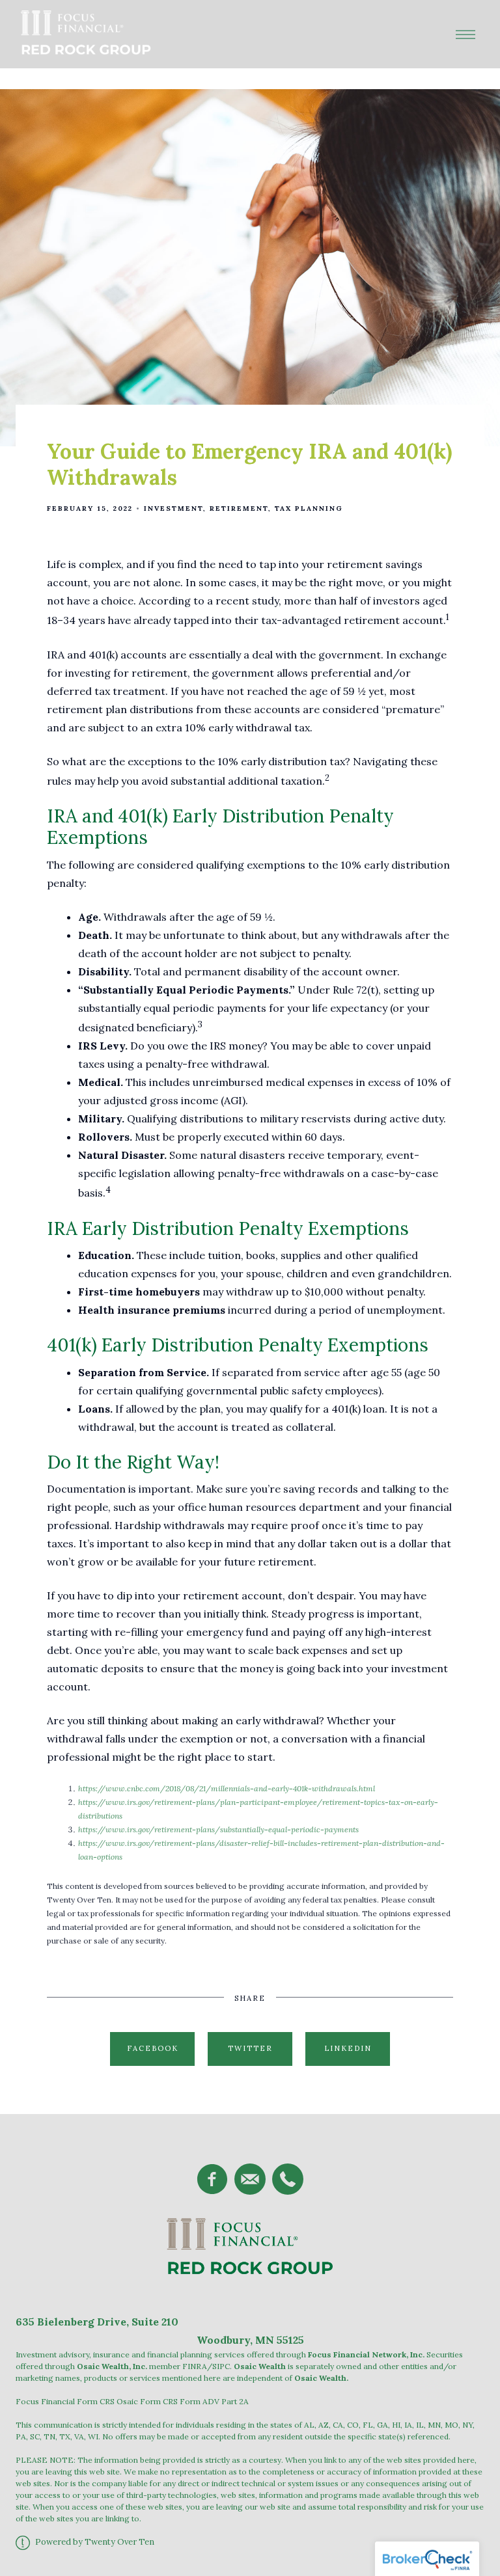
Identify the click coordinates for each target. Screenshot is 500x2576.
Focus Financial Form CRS (65, 2401)
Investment (174, 508)
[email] (250, 2179)
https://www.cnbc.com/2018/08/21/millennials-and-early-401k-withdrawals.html (227, 1788)
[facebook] (212, 2179)
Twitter (250, 2048)
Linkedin (348, 2048)
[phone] (288, 2179)
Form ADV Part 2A (214, 2401)
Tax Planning (309, 508)
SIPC (221, 2366)
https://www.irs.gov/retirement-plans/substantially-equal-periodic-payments (218, 1829)
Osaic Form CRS (147, 2401)
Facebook (153, 2048)
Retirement (239, 508)
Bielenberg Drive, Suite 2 (102, 2322)
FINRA (195, 2366)
